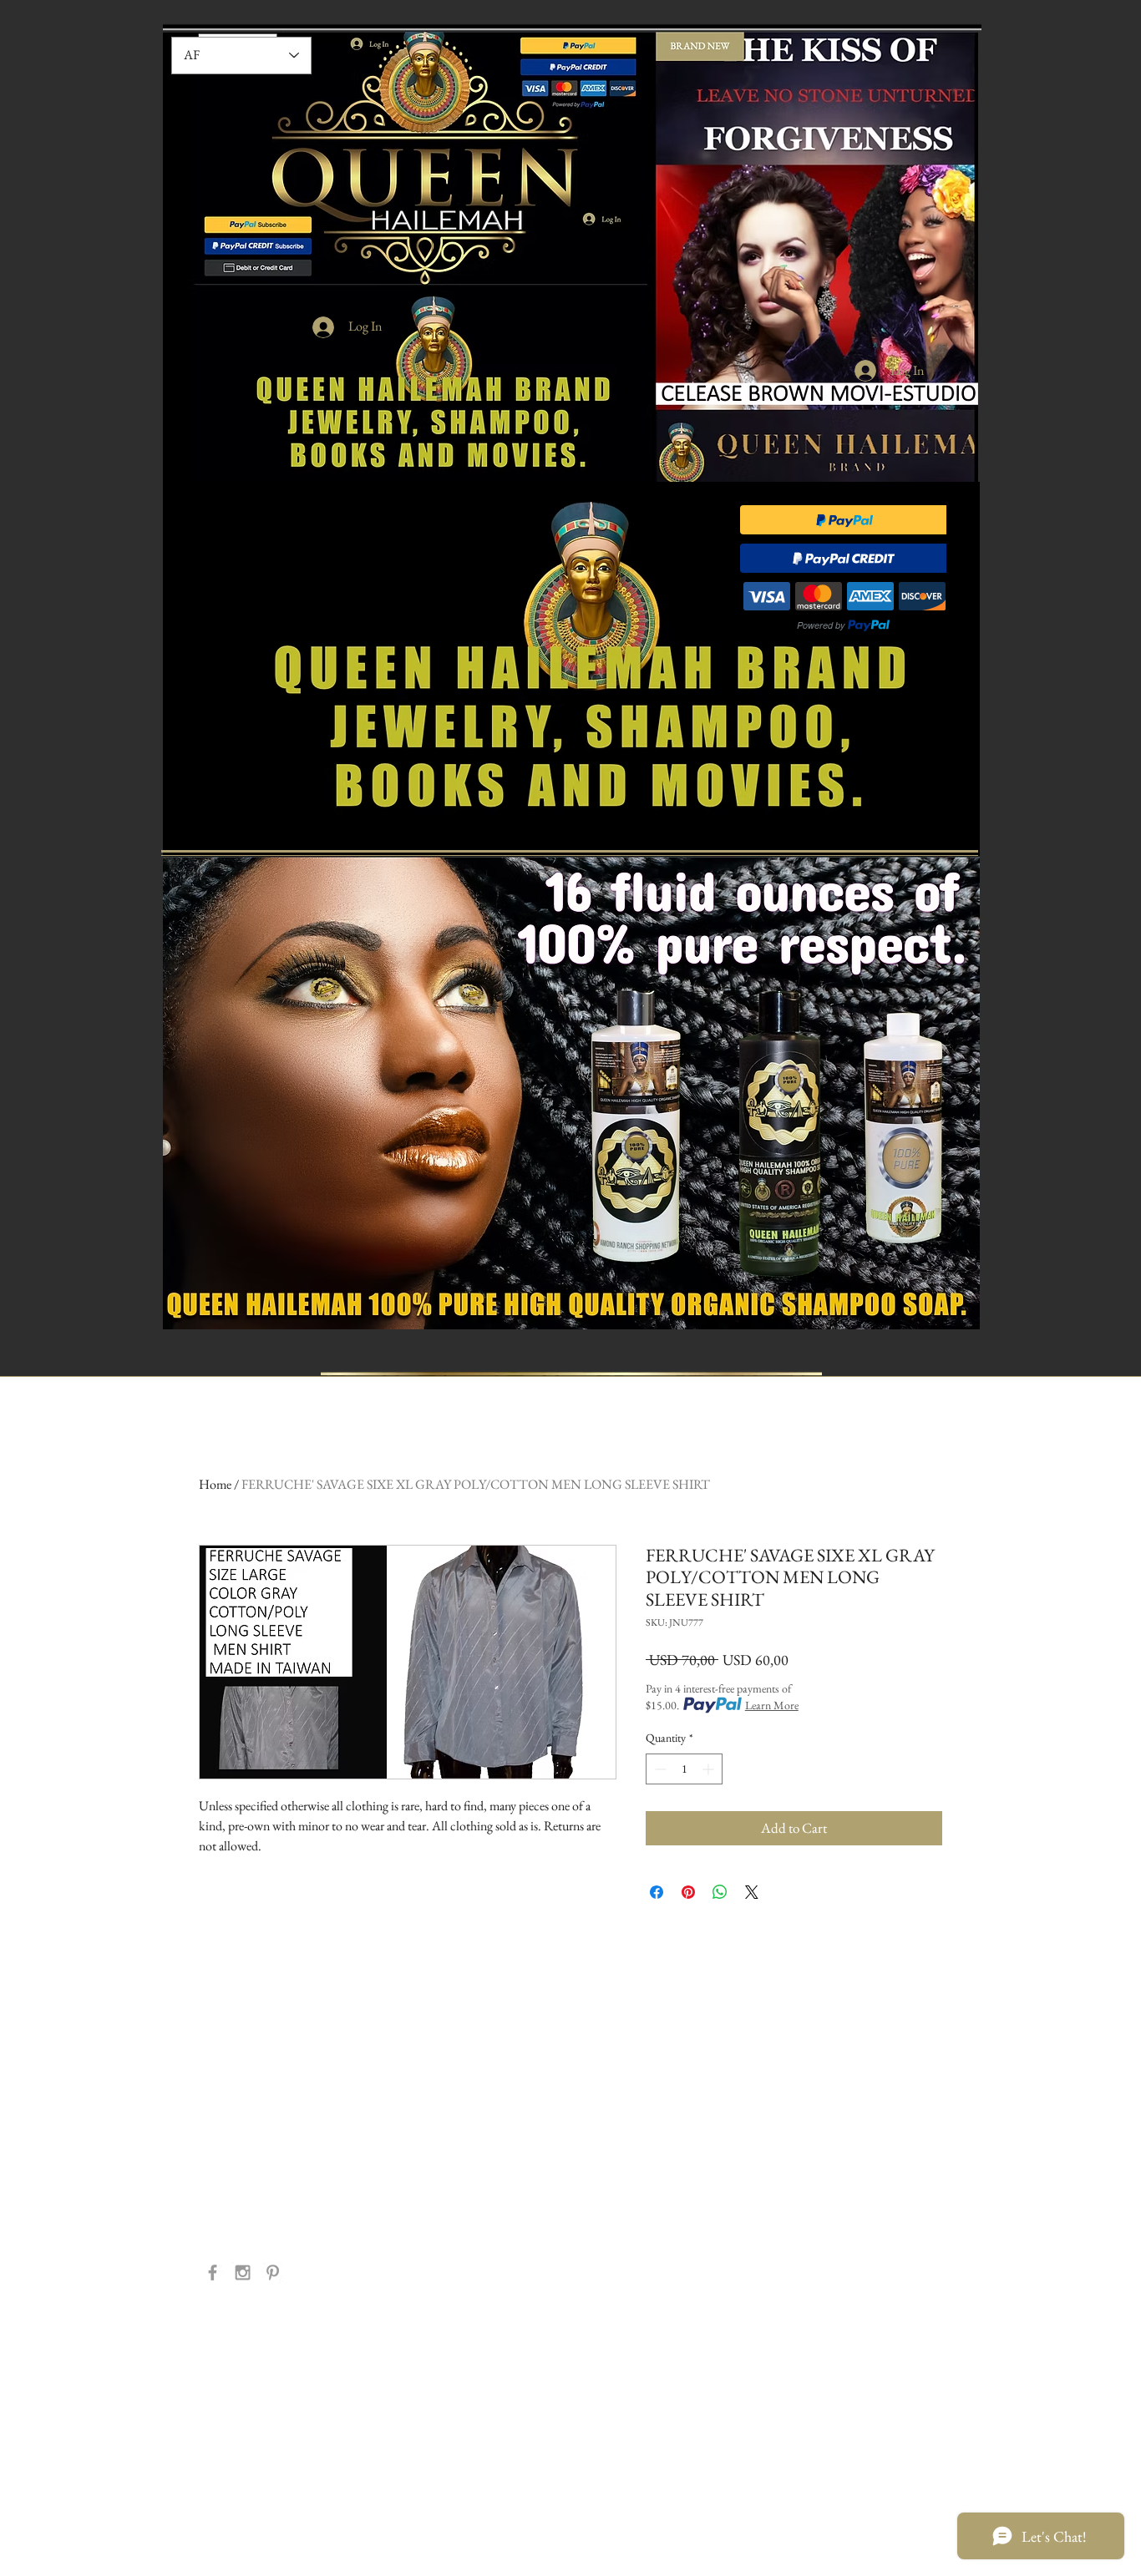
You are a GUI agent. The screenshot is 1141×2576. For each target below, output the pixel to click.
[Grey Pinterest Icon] (273, 2272)
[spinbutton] (684, 1769)
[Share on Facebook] (657, 1892)
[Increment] (710, 1769)
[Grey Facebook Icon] (213, 2272)
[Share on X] (752, 1892)
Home (215, 1484)
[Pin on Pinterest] (688, 1892)
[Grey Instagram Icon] (243, 2272)
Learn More (772, 1705)
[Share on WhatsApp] (720, 1892)
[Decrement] (659, 1769)
